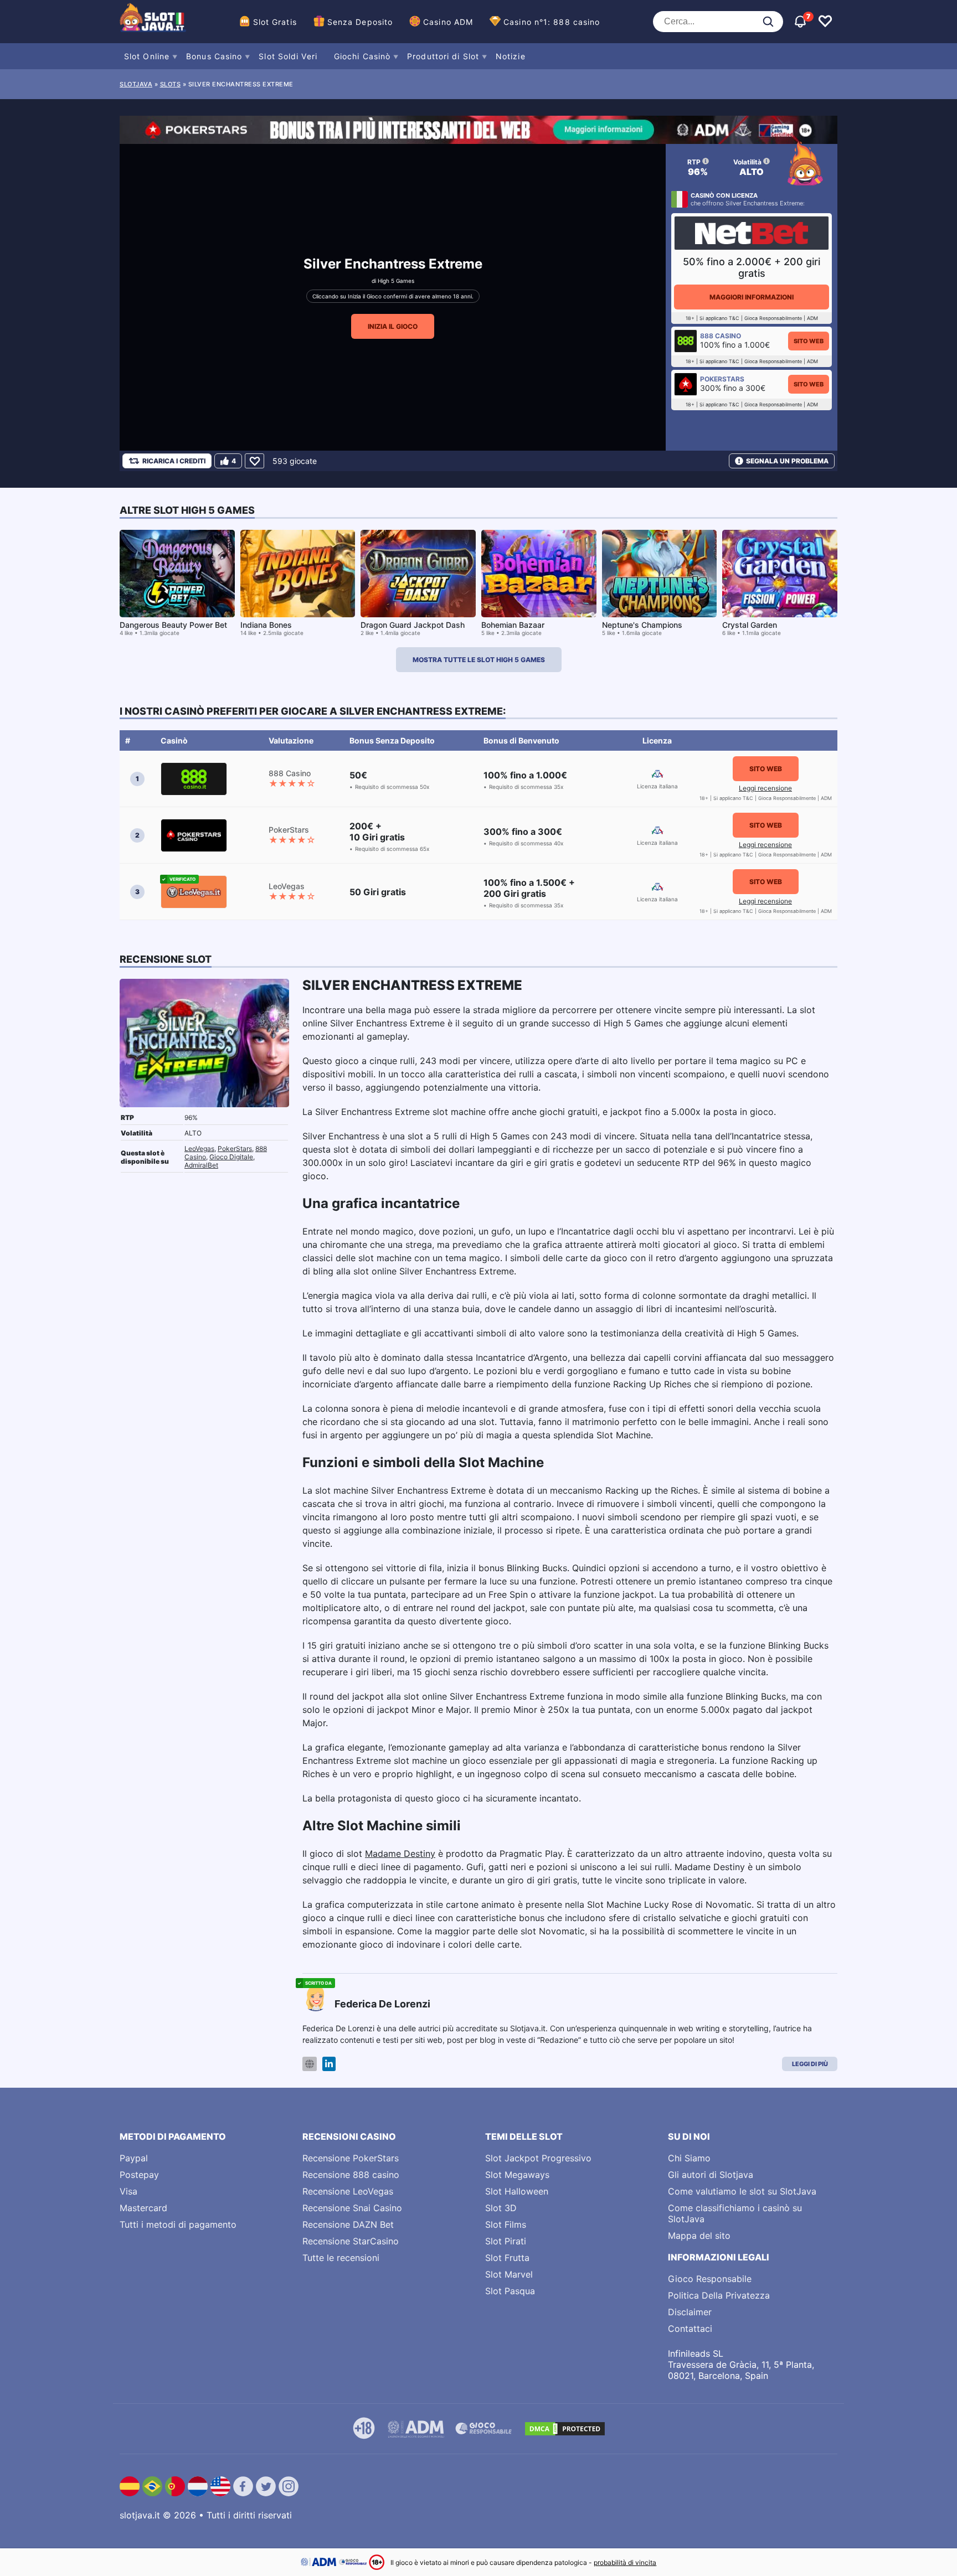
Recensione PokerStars (351, 2158)
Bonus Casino (214, 56)
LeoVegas (199, 1148)
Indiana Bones (266, 625)
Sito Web (809, 341)
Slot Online (147, 56)
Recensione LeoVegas (348, 2191)
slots (171, 84)
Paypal (134, 2158)
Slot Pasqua (510, 2291)
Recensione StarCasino (351, 2241)
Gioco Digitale (231, 1157)
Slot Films (506, 2224)
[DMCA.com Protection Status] (565, 2429)
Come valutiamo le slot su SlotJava (742, 2191)
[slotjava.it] (153, 22)
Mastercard (143, 2208)
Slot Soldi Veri (288, 56)
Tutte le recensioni (341, 2258)
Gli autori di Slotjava (711, 2175)
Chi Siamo (689, 2158)
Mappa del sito (699, 2236)
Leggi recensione (765, 788)
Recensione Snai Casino (352, 2208)
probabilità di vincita (625, 2562)
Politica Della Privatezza (719, 2295)
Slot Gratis (275, 22)
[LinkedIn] (329, 2064)
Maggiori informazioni (752, 297)
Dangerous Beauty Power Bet (173, 625)
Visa (128, 2191)
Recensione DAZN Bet (348, 2224)
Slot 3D (501, 2208)
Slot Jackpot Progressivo (538, 2158)
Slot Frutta (507, 2258)
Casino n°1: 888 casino (552, 22)
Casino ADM (448, 22)
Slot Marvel (509, 2274)
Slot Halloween (517, 2191)
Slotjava (136, 84)
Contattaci (690, 2329)
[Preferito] (254, 461)
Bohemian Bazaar (513, 625)
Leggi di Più (810, 2064)
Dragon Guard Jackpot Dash (413, 625)
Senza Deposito (360, 22)
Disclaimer (690, 2312)
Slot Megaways (517, 2175)
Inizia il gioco (393, 326)
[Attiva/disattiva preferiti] (825, 22)
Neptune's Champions (642, 625)
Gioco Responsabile (710, 2279)
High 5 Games (396, 281)
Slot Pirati (506, 2241)
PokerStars (235, 1148)
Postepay (139, 2175)
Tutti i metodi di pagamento (178, 2224)
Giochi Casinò (362, 56)
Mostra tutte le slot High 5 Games (479, 660)
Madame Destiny (400, 1854)
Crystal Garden (750, 625)
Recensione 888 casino (351, 2175)
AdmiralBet (201, 1165)
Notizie (511, 56)
